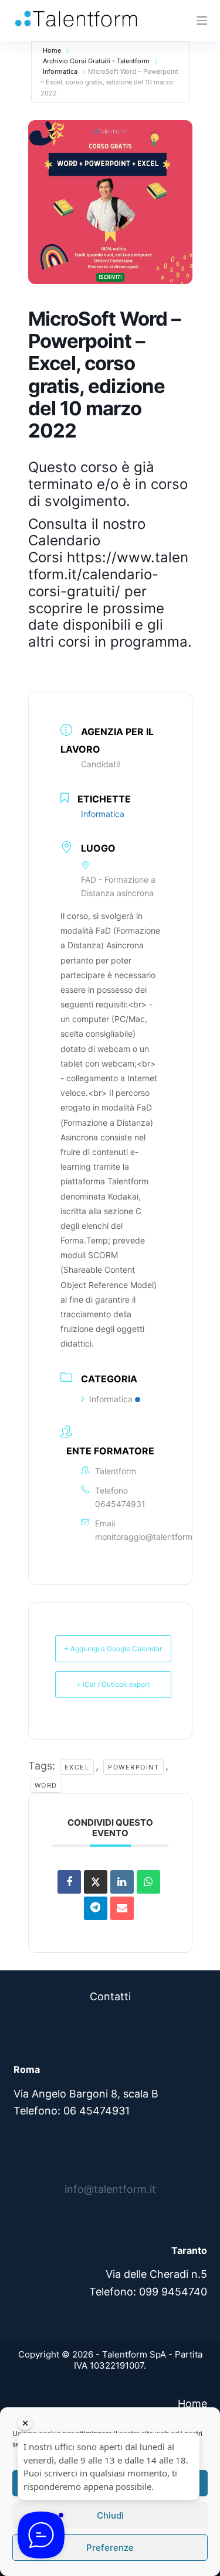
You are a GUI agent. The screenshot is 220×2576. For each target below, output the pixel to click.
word (46, 1785)
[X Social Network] (96, 1882)
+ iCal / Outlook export (113, 1684)
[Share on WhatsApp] (148, 1882)
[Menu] (202, 21)
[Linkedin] (122, 1882)
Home (52, 50)
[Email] (122, 1908)
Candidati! (101, 764)
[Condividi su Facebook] (69, 1882)
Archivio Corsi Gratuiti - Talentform (96, 61)
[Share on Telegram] (96, 1908)
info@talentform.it (110, 2189)
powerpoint (133, 1767)
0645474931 (120, 1504)
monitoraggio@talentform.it (147, 1537)
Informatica (60, 71)
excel (77, 1767)
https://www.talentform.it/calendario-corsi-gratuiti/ (108, 574)
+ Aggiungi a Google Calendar (113, 1649)
